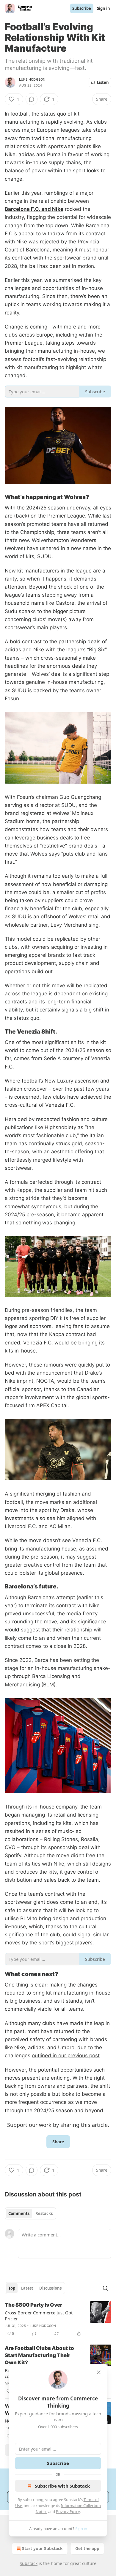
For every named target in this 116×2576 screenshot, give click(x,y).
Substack (29, 2563)
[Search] (105, 2288)
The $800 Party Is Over (33, 2305)
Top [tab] (12, 2288)
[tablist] (30, 2213)
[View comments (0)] (32, 99)
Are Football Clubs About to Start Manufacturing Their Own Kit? (39, 2355)
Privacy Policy (68, 2511)
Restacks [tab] (44, 2213)
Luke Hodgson (32, 79)
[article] (58, 2319)
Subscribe (82, 8)
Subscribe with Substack (62, 2486)
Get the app (87, 2548)
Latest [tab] (27, 2288)
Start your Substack (42, 2548)
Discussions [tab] (50, 2288)
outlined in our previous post (66, 2055)
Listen (103, 82)
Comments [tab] (19, 2213)
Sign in (104, 8)
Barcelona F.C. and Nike (34, 209)
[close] (99, 2372)
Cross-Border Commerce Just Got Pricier (39, 2316)
